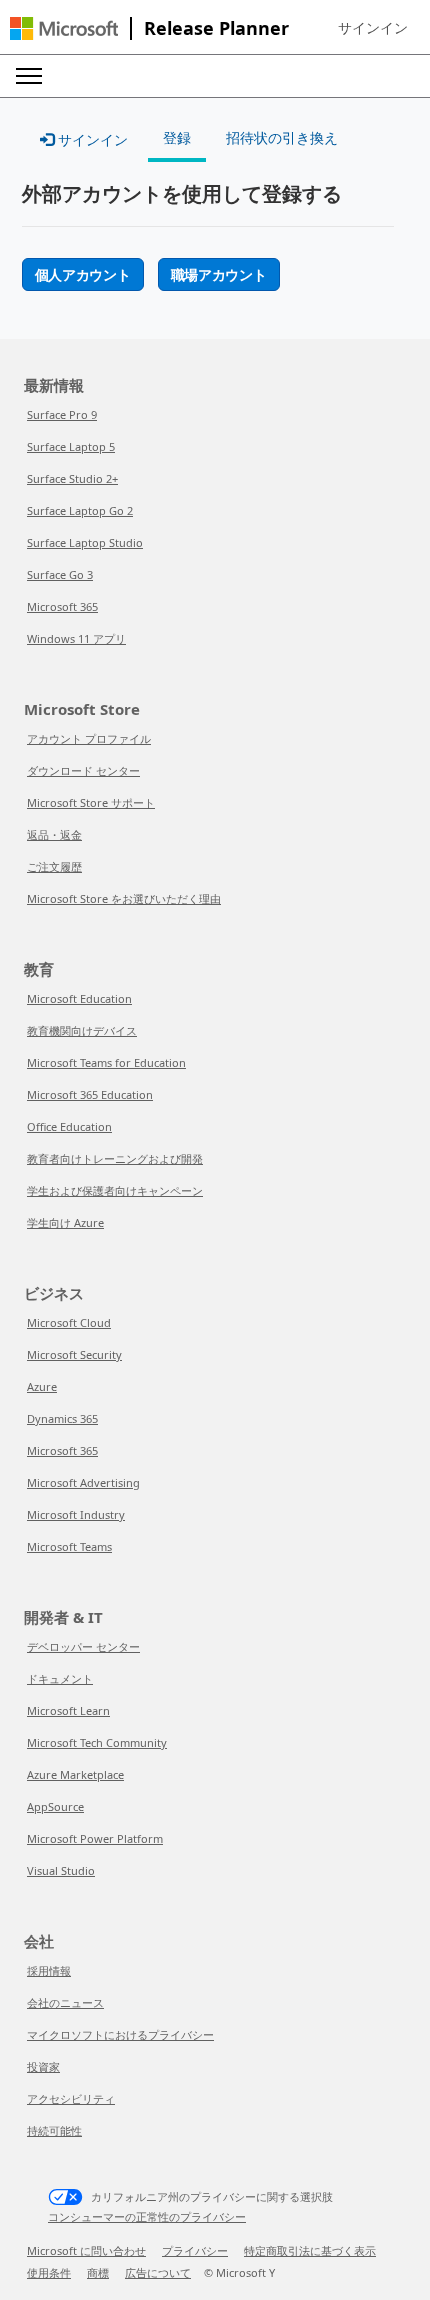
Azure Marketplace (75, 1774)
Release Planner (216, 28)
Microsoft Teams (69, 1546)
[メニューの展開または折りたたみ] (29, 76)
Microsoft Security (74, 1354)
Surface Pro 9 (62, 414)
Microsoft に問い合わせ (86, 2250)
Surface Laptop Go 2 (80, 510)
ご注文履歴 (54, 866)
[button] (373, 28)
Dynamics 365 (62, 1418)
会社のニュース (65, 2002)
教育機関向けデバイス (82, 1030)
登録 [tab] (177, 137)
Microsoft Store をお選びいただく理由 (124, 898)
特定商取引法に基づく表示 (310, 2250)
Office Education (69, 1126)
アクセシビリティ (71, 2098)
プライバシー (195, 2250)
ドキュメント (60, 1678)
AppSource (55, 1806)
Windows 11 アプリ (76, 638)
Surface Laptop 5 (71, 446)
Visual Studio (61, 1870)
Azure (42, 1386)
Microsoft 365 (62, 606)
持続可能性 (54, 2130)
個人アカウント (83, 274)
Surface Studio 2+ (72, 478)
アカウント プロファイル (89, 738)
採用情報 (49, 1970)
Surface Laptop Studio (85, 542)
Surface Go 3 (60, 574)
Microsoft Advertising (83, 1482)
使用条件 (49, 2272)
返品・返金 (54, 834)
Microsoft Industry (76, 1514)
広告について (158, 2272)
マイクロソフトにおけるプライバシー (120, 2034)
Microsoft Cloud (69, 1322)
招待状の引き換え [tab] (282, 137)
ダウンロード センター (83, 770)
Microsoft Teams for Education (106, 1062)
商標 (98, 2272)
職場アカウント (219, 274)
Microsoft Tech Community (97, 1742)
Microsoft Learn (68, 1710)
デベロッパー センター (83, 1646)
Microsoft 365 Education (90, 1094)
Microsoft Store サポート (91, 802)
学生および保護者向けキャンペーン (115, 1190)
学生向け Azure (65, 1222)
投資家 (43, 2066)
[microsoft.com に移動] (64, 28)
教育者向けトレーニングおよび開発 (115, 1158)
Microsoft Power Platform (95, 1838)
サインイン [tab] (91, 139)
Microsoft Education (79, 998)
